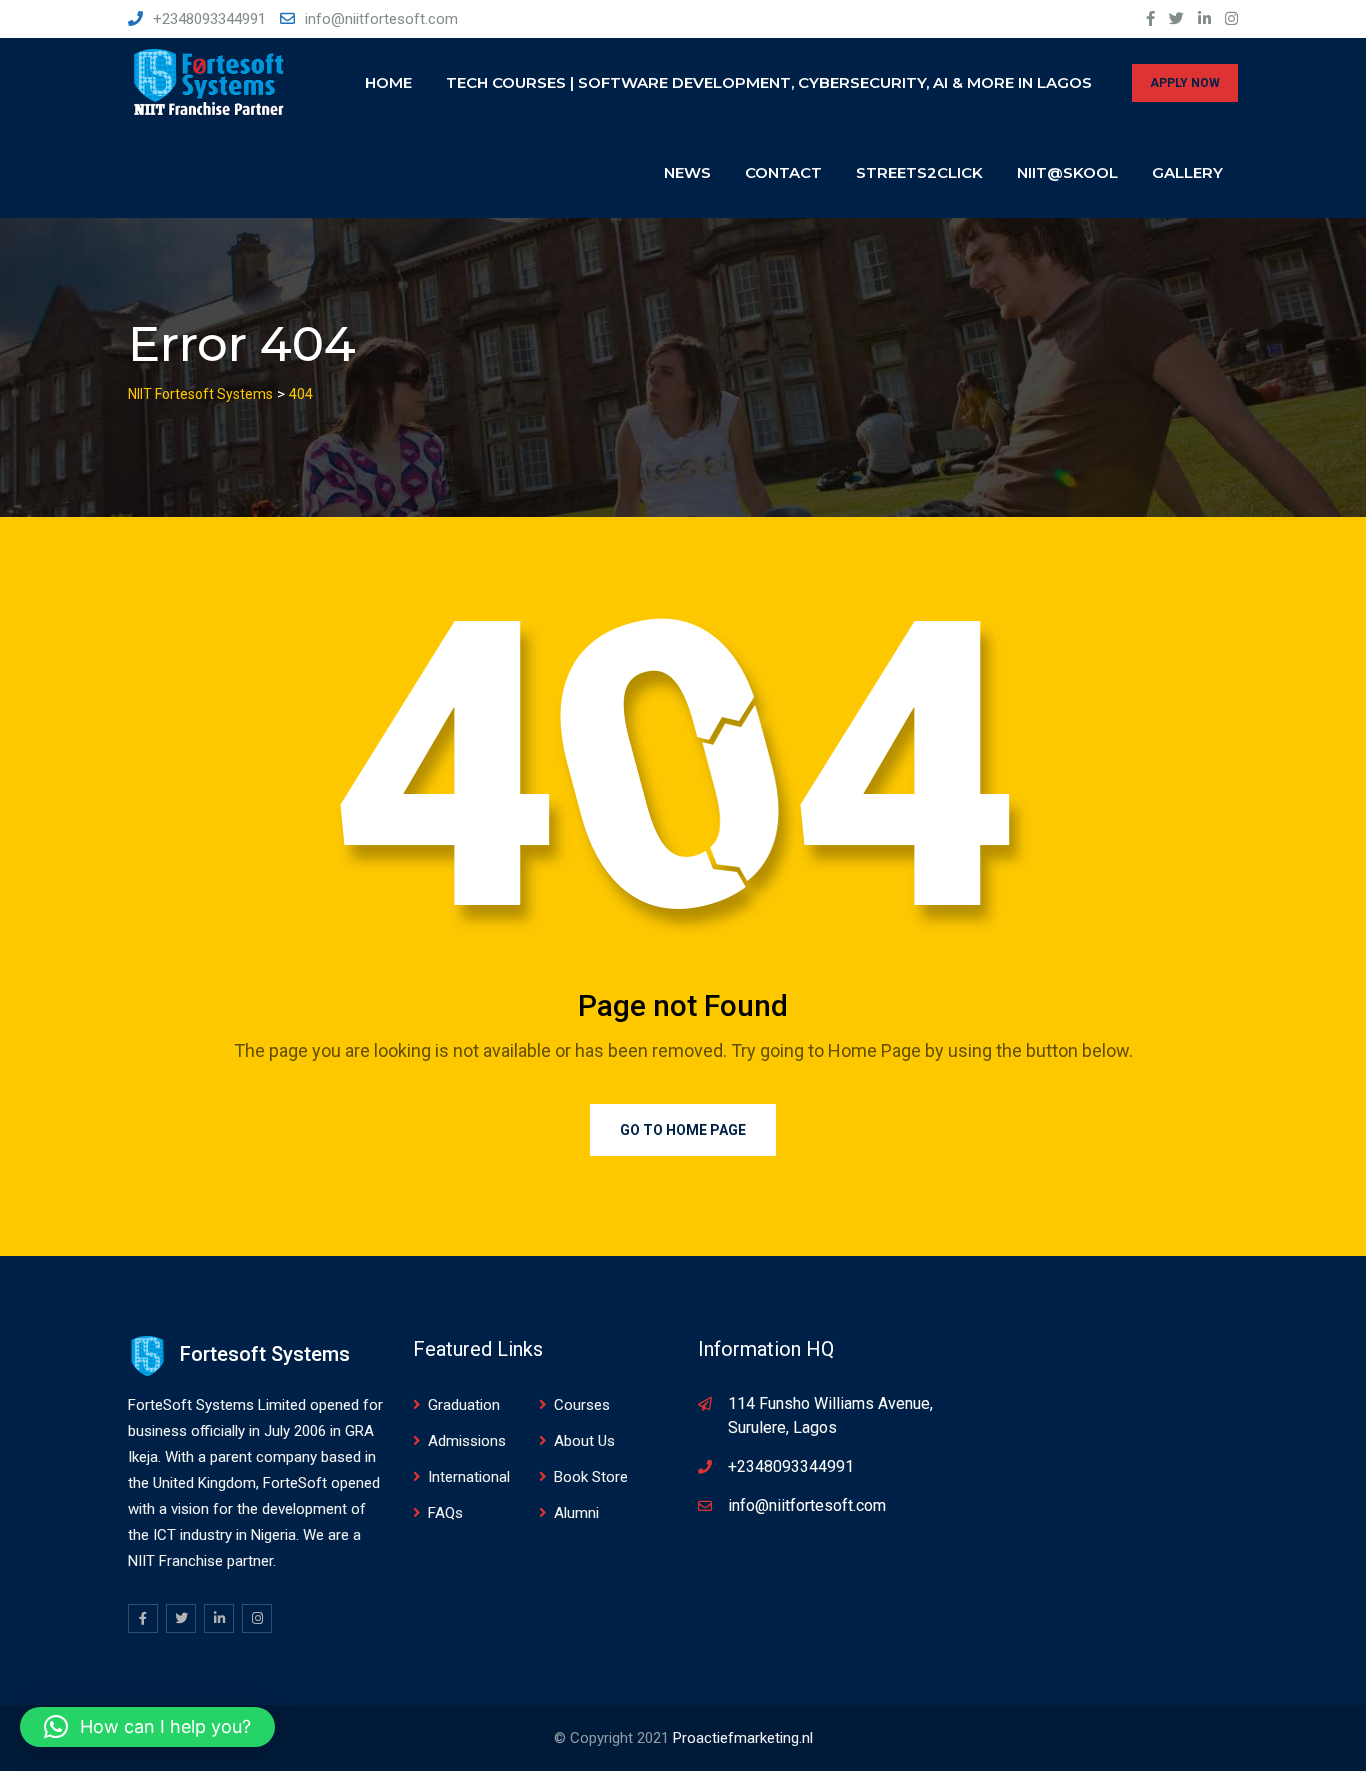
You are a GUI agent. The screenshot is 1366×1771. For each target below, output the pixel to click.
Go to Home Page (683, 1130)
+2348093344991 (209, 19)
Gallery (1187, 172)
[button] (147, 1727)
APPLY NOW (1185, 83)
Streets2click (919, 172)
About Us (584, 1441)
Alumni (576, 1513)
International (469, 1477)
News (687, 172)
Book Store (591, 1477)
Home (388, 82)
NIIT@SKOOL (1067, 172)
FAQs (445, 1513)
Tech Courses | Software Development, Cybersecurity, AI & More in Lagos (769, 82)
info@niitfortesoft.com (381, 19)
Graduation (464, 1405)
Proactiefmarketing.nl (743, 1738)
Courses (582, 1405)
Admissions (467, 1441)
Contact (783, 172)
